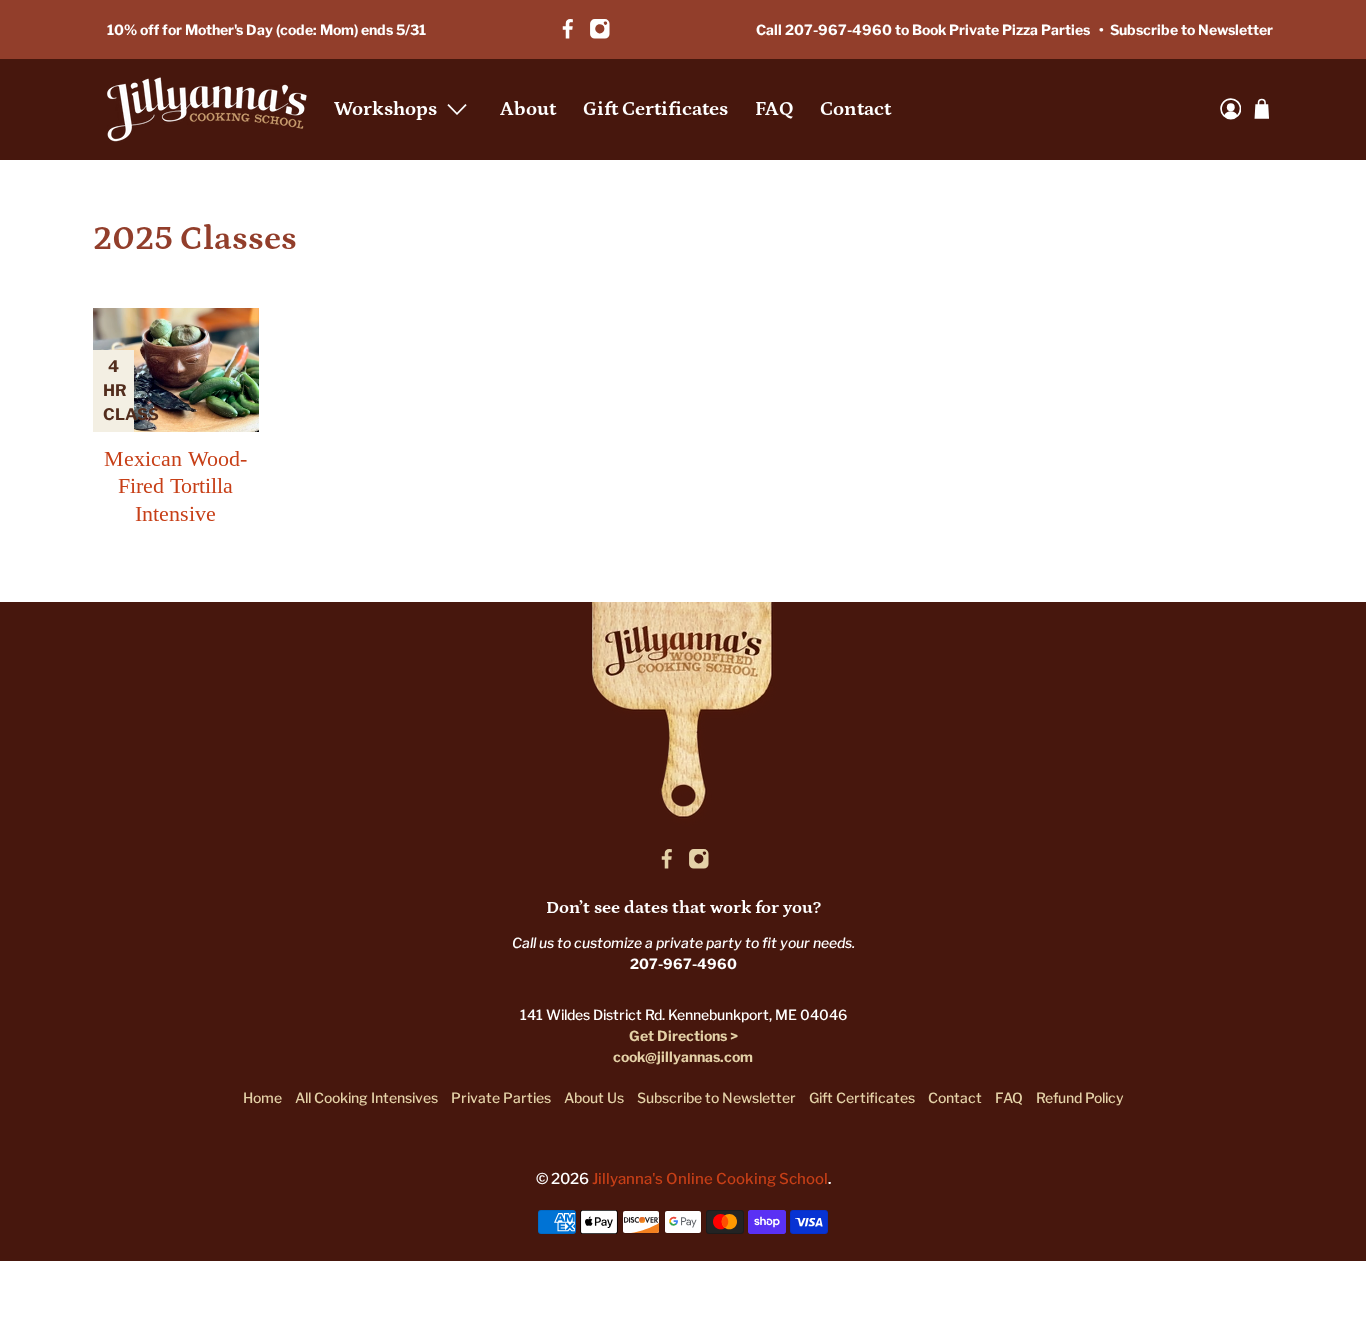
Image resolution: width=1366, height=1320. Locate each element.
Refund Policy (1080, 1097)
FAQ (774, 109)
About (528, 109)
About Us (594, 1097)
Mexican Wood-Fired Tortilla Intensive (175, 486)
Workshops (385, 109)
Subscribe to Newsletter (1191, 29)
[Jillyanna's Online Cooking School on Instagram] (600, 29)
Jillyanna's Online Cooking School (710, 1179)
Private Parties (501, 1097)
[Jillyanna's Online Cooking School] (207, 109)
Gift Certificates (655, 109)
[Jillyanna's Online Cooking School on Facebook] (568, 29)
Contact (855, 109)
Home (262, 1097)
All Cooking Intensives (366, 1097)
